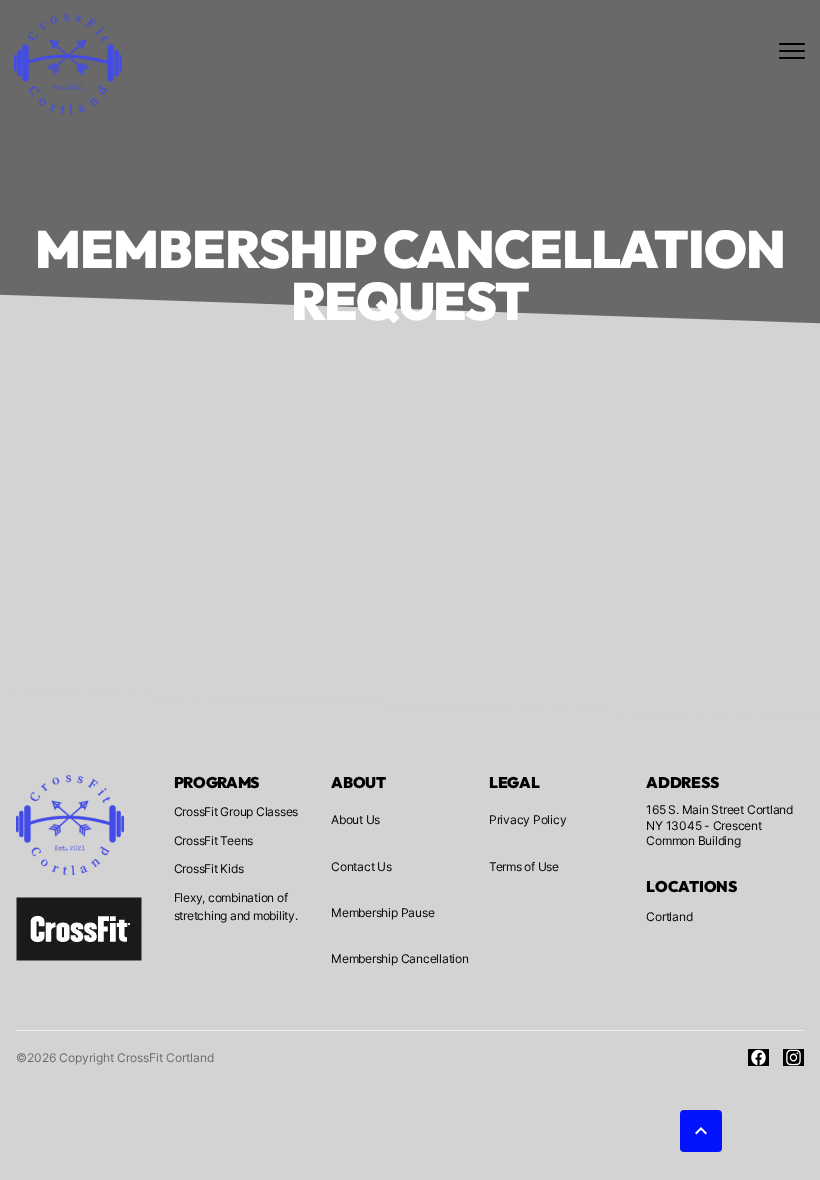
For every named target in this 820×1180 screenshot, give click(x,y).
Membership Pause (382, 912)
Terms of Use (524, 866)
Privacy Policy (528, 819)
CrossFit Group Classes (236, 811)
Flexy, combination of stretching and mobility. (236, 906)
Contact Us (361, 866)
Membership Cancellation (399, 958)
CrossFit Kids (209, 868)
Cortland (669, 916)
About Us (355, 819)
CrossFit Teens (214, 840)
